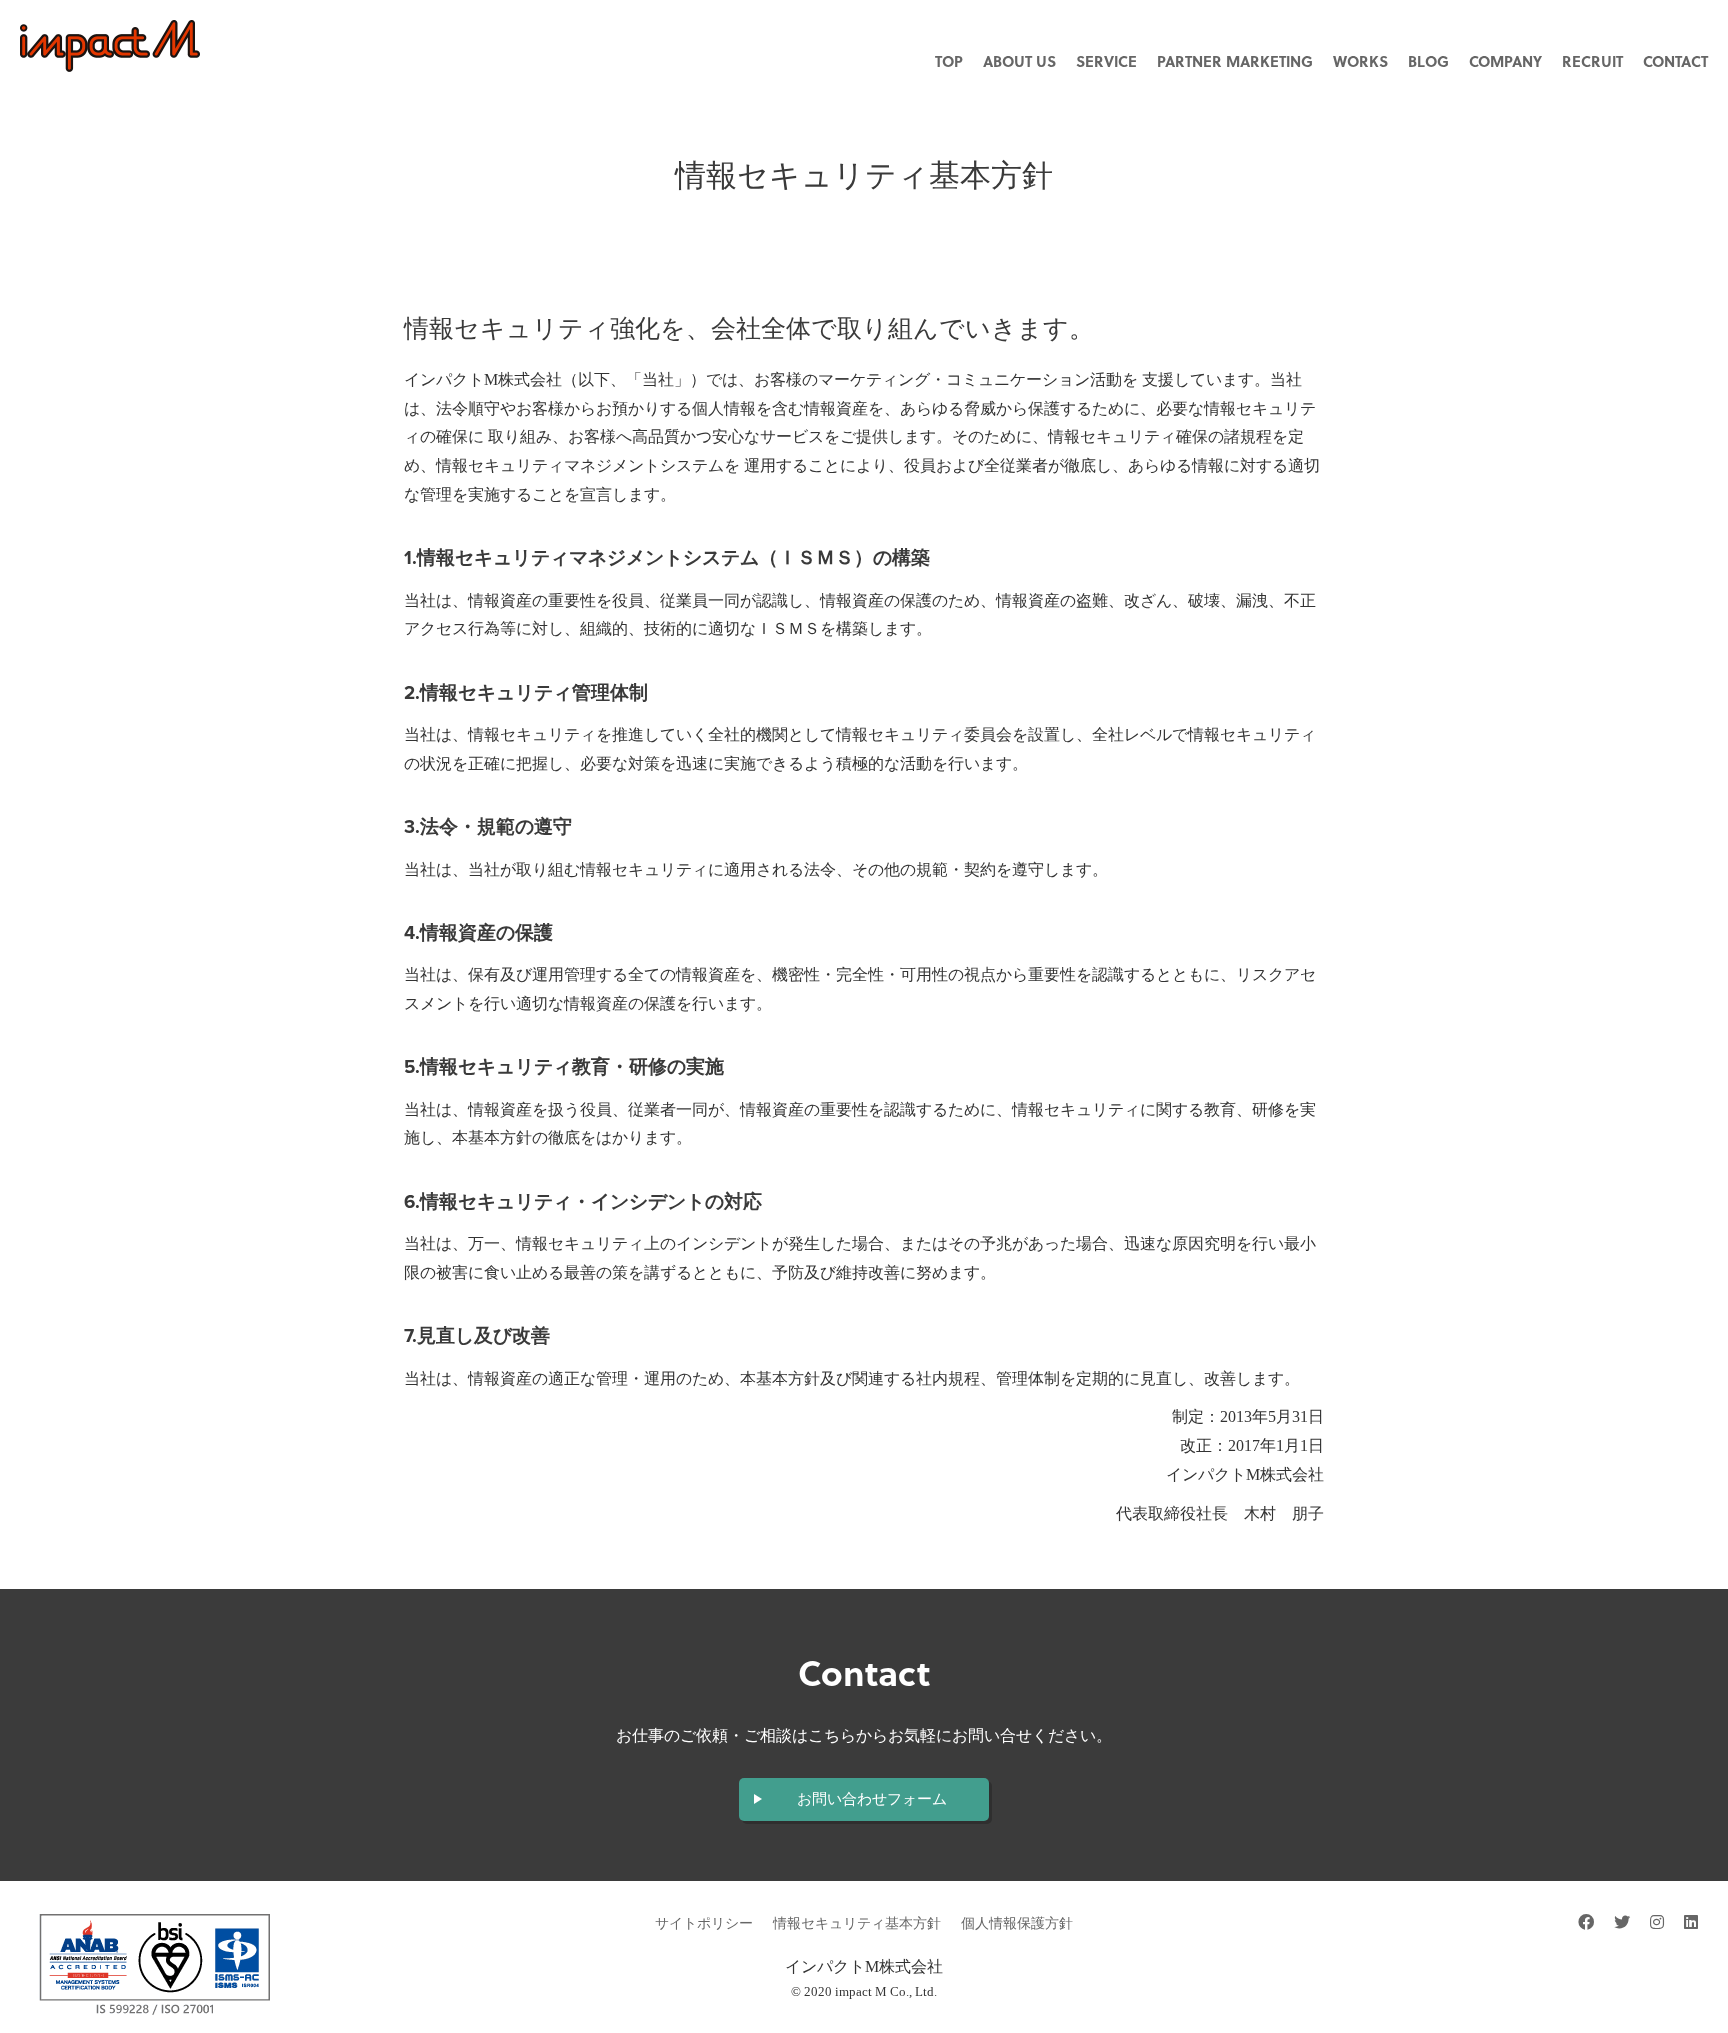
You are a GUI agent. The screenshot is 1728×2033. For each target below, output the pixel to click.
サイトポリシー (704, 1923)
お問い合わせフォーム (872, 1799)
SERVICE (1106, 61)
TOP (949, 61)
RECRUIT (1592, 61)
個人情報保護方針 (1017, 1923)
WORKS (1360, 61)
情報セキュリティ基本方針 (857, 1923)
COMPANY (1505, 61)
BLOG (1428, 61)
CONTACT (1675, 61)
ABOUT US (1019, 61)
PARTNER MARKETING (1235, 61)
